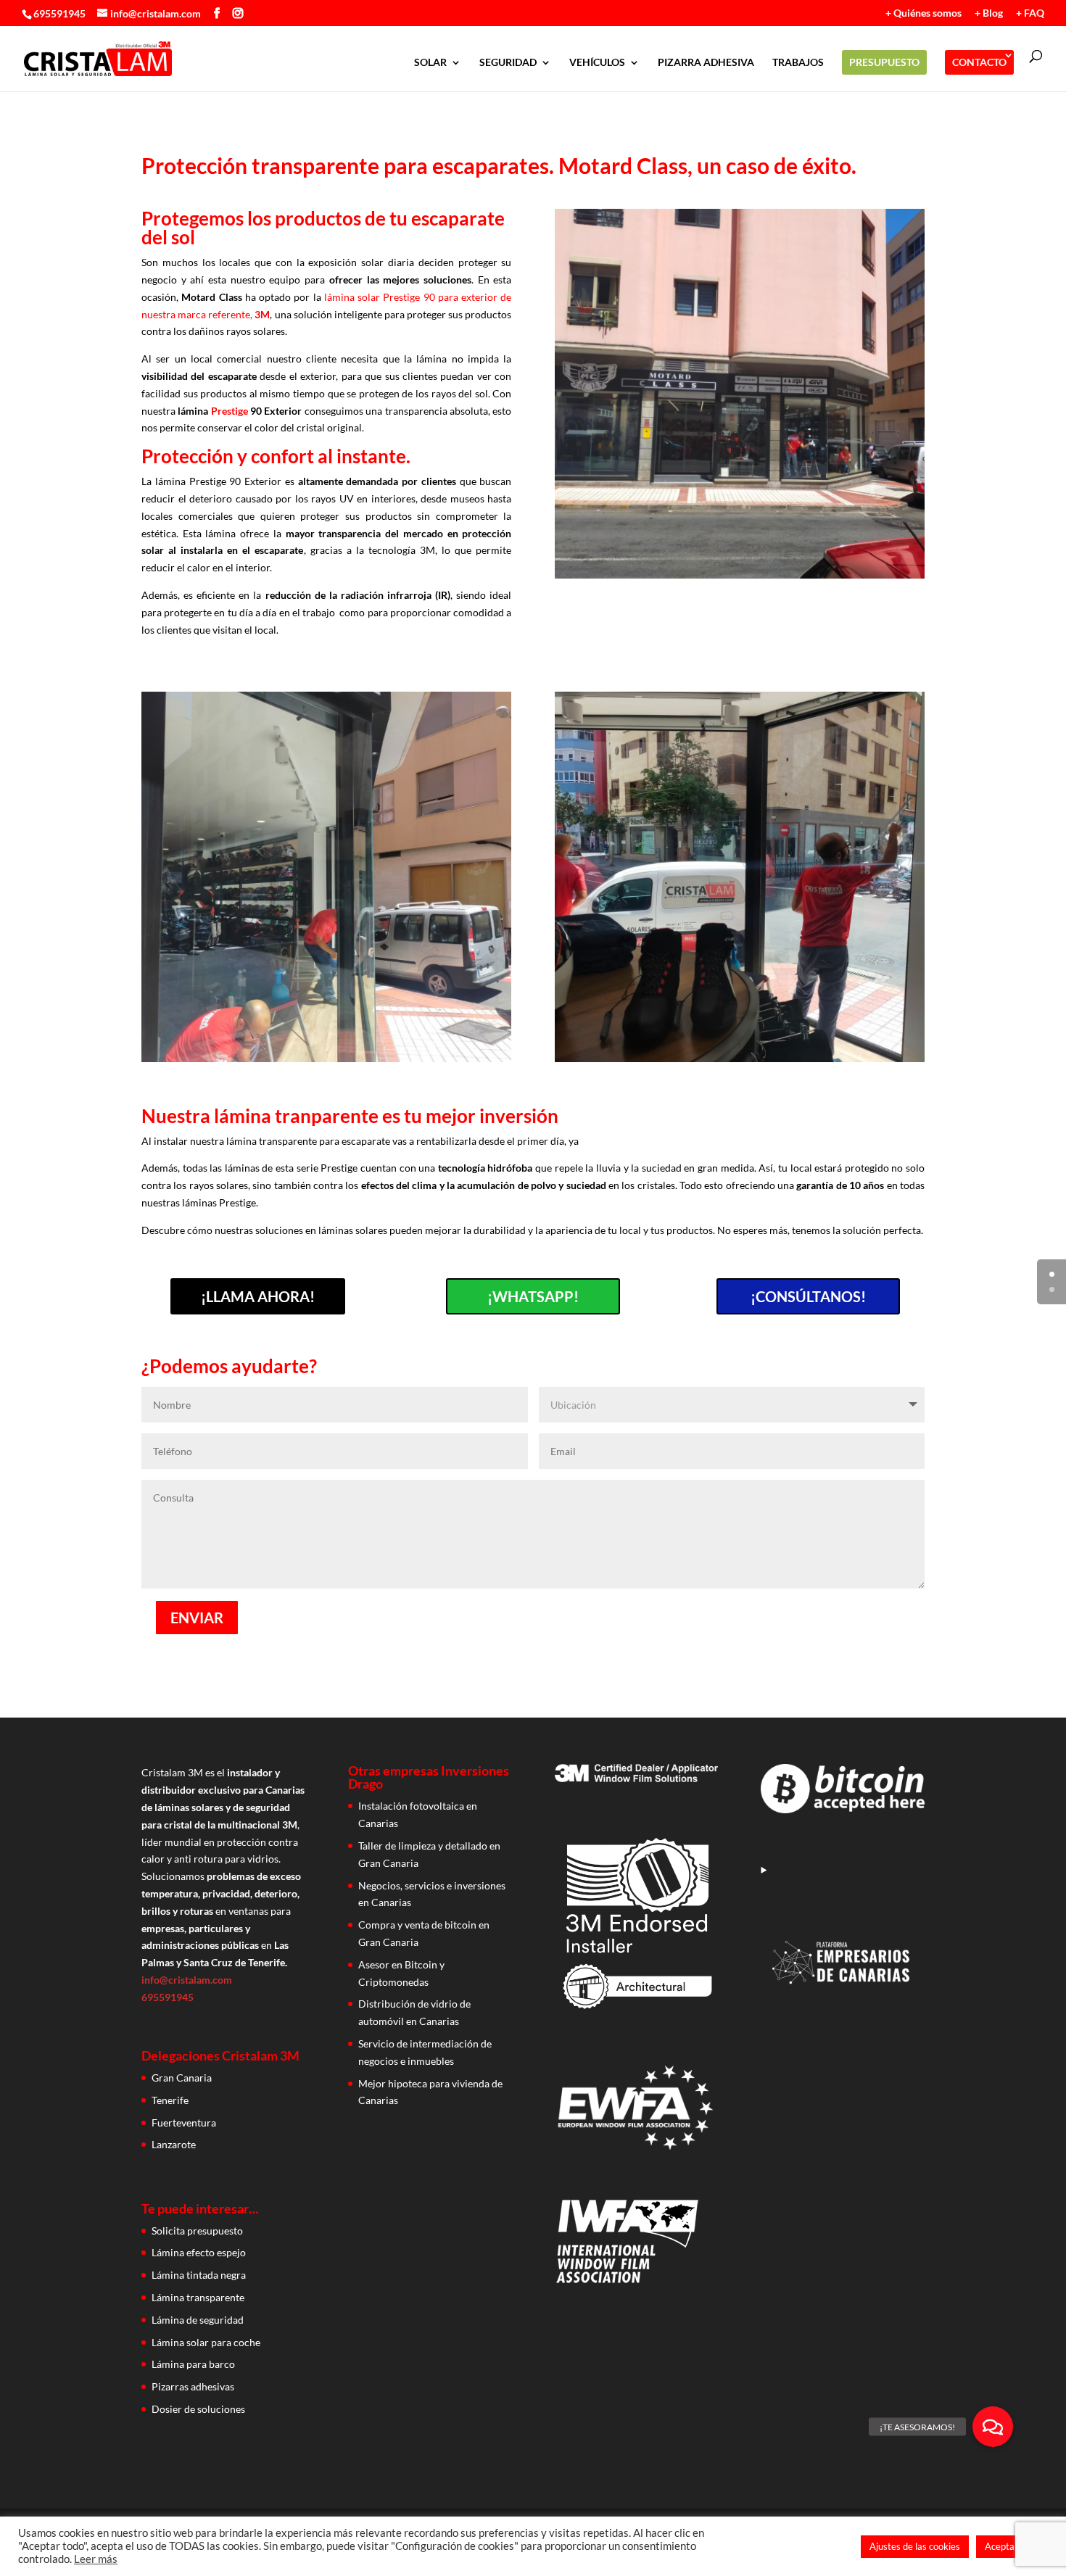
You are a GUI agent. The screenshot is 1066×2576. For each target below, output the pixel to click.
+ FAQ (1030, 13)
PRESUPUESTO (884, 62)
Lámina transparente (198, 2297)
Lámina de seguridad (198, 2320)
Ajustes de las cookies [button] (915, 2546)
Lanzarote (174, 2144)
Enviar (197, 1618)
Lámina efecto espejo (199, 2252)
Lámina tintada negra (199, 2275)
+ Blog (989, 13)
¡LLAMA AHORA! (258, 1296)
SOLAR (430, 63)
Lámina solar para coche (206, 2342)
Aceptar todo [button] (1012, 2546)
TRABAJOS (798, 63)
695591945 (59, 13)
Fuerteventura (184, 2122)
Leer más (96, 2559)
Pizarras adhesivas (193, 2386)
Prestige (230, 411)
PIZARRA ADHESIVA (706, 63)
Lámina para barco (193, 2364)
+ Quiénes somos (924, 13)
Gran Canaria (182, 2078)
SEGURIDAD (508, 63)
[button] (993, 2427)
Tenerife (170, 2100)
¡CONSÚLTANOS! (808, 1296)
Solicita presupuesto (197, 2231)
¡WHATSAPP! (533, 1296)
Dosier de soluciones (198, 2409)
